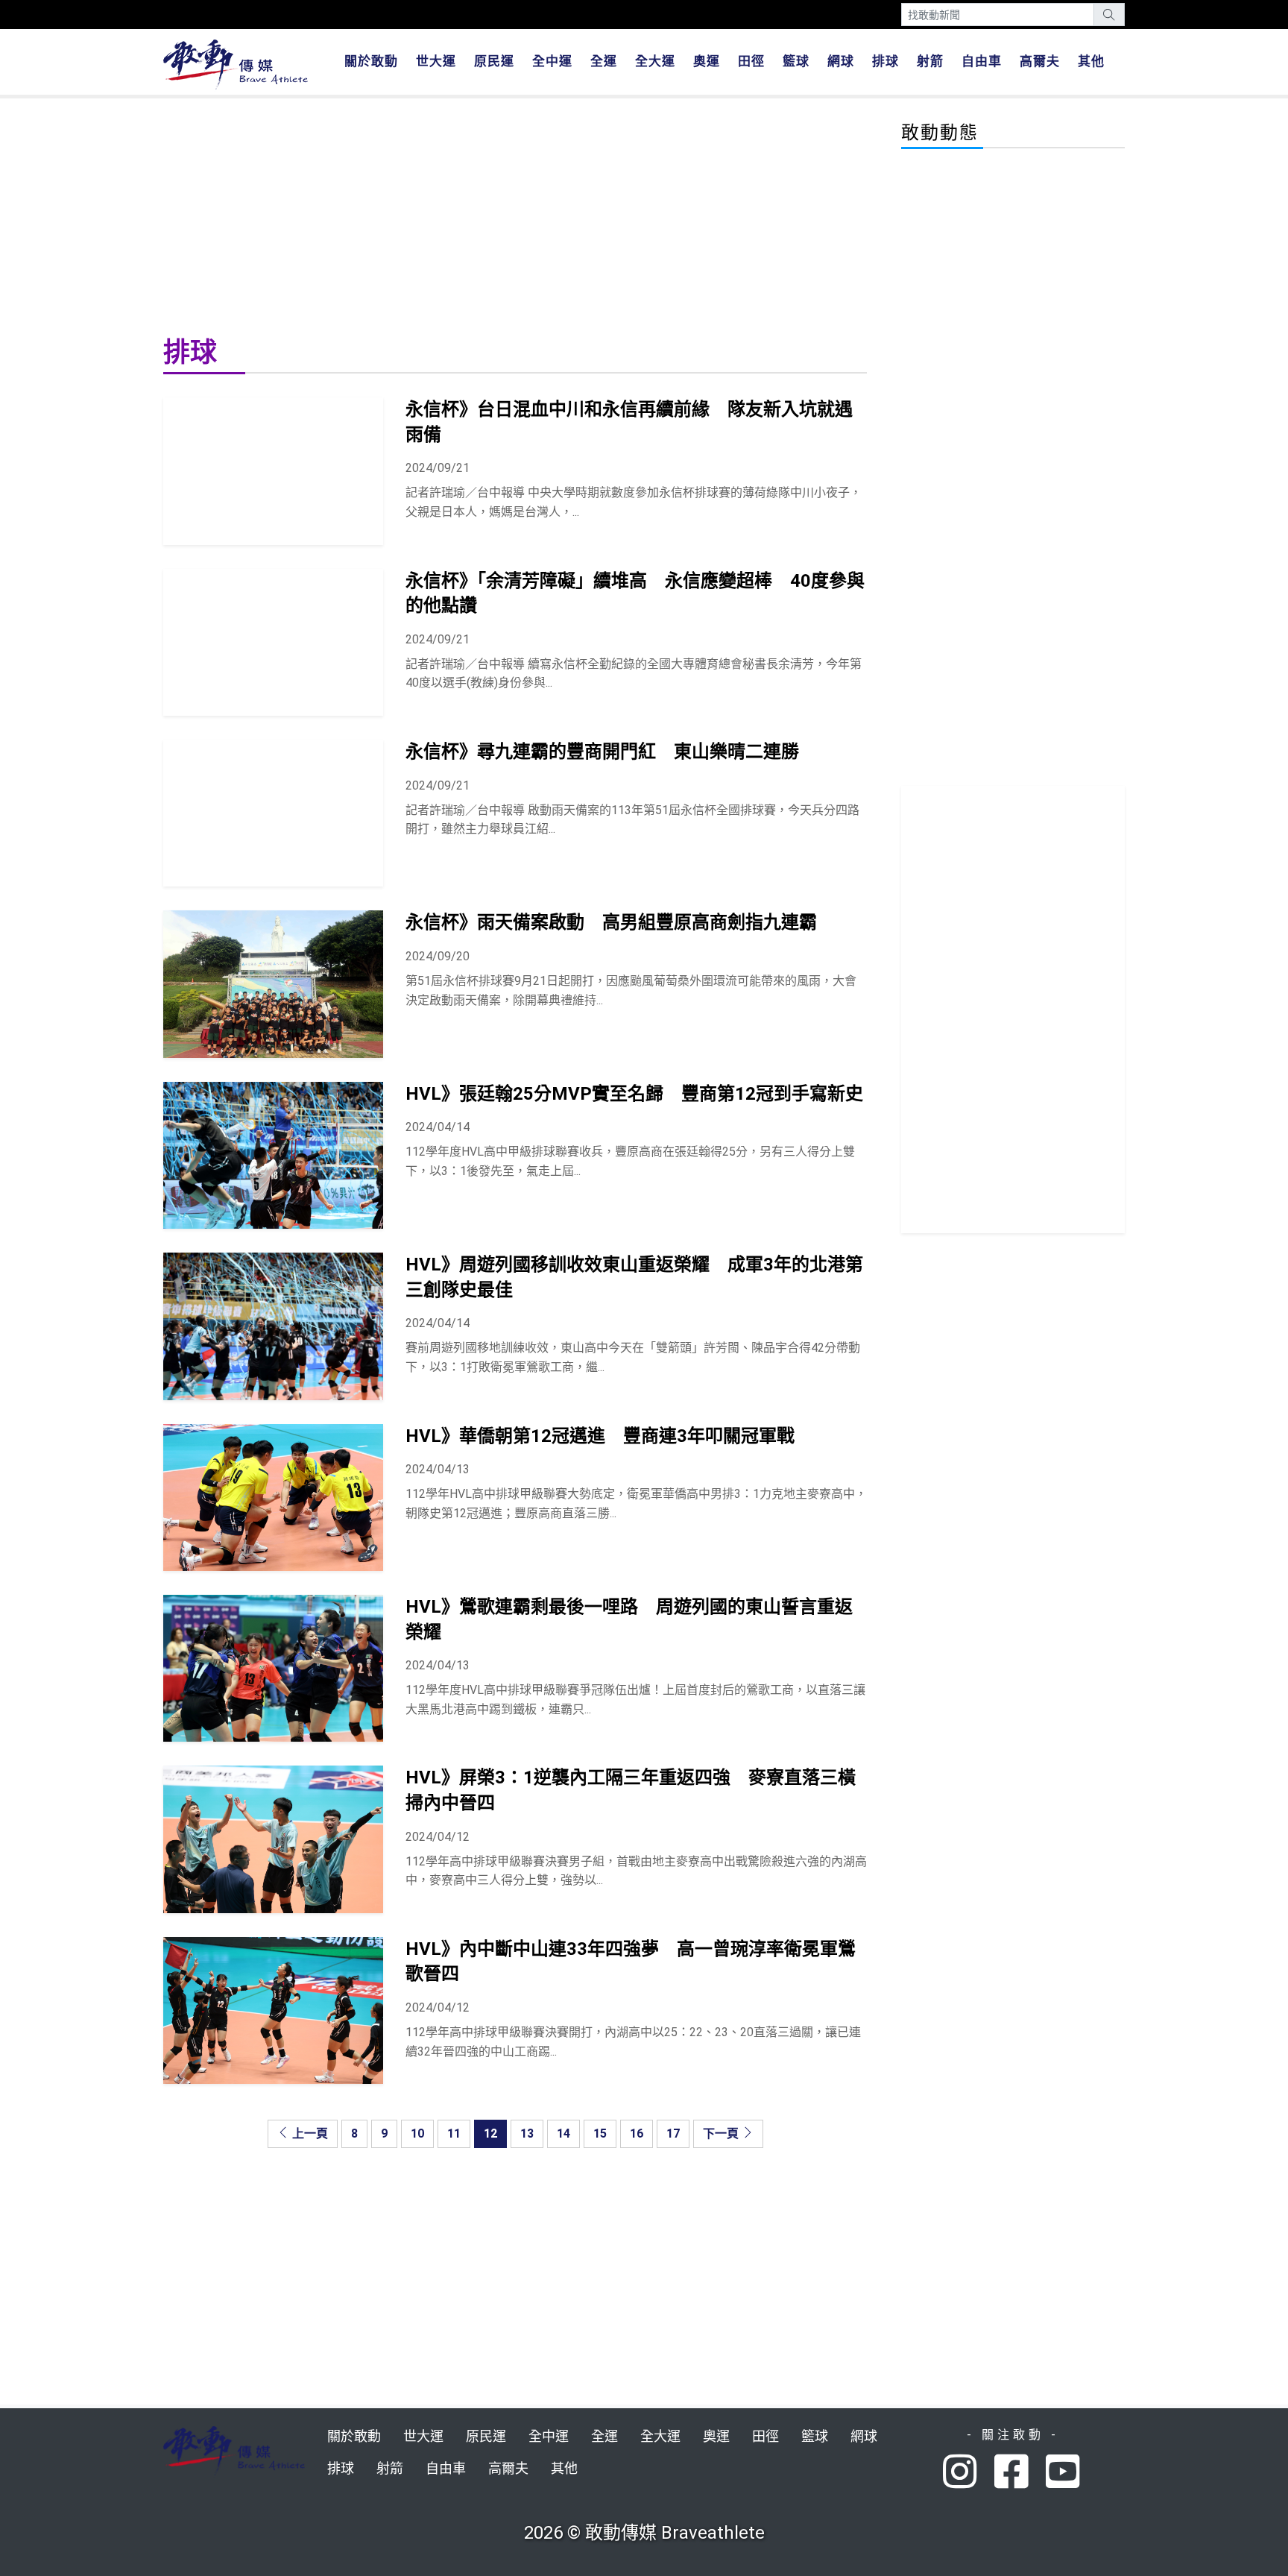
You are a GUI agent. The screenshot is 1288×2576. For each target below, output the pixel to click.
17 (673, 2133)
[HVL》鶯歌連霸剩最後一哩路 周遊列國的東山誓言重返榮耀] (273, 1668)
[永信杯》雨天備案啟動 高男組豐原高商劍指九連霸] (273, 984)
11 (454, 2133)
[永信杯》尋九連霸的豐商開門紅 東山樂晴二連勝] (273, 813)
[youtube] (1065, 2473)
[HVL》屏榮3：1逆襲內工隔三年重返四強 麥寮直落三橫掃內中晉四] (273, 1839)
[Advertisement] (515, 215)
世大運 (436, 61)
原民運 (494, 61)
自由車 (982, 61)
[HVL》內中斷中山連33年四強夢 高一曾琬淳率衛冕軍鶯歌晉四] (273, 2010)
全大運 (655, 61)
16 (637, 2133)
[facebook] (1020, 2473)
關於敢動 (371, 61)
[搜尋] (1109, 15)
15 (600, 2133)
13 (527, 2133)
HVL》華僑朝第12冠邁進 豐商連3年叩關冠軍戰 (600, 1436)
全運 (604, 61)
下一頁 (722, 2133)
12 (490, 2133)
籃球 (796, 61)
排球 (885, 61)
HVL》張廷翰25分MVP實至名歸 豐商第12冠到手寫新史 (634, 1094)
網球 (841, 61)
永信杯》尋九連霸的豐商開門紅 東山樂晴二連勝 (602, 752)
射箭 (930, 61)
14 (563, 2133)
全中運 (552, 61)
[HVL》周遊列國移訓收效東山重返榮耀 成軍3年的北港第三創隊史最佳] (273, 1326)
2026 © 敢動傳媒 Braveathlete (644, 2533)
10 (417, 2133)
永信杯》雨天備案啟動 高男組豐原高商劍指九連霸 (611, 922)
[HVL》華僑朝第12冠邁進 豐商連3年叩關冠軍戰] (273, 1498)
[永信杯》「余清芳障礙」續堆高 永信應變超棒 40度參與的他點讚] (273, 642)
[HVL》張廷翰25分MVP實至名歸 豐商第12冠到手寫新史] (273, 1155)
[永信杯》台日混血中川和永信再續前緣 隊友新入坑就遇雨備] (273, 471)
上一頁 (309, 2133)
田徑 (751, 61)
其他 (1091, 61)
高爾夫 (1040, 61)
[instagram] (969, 2473)
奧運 (707, 61)
